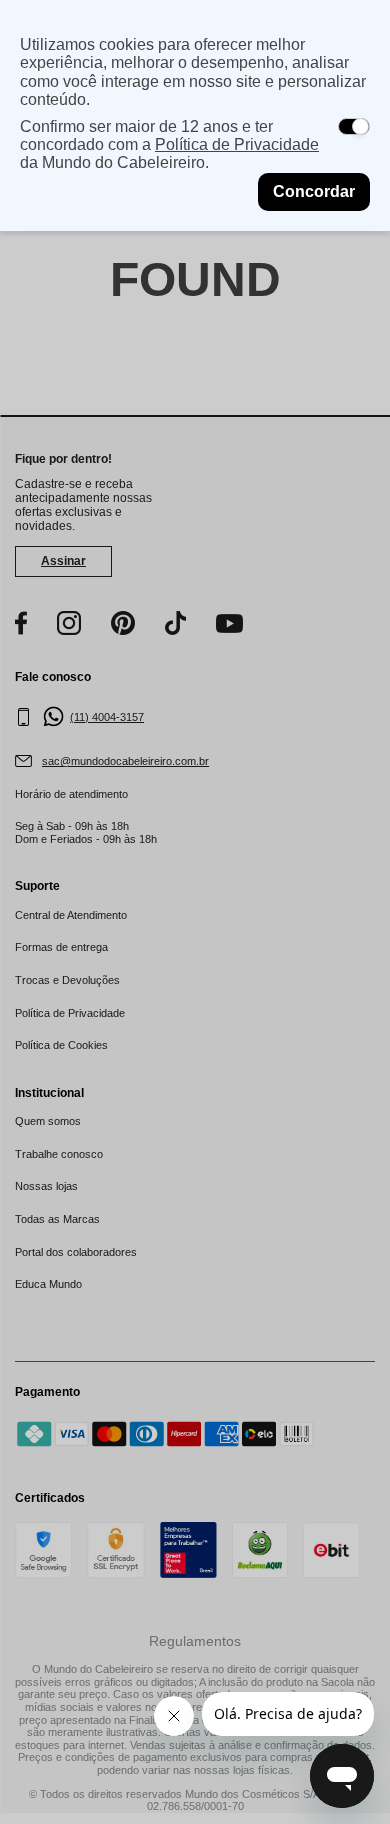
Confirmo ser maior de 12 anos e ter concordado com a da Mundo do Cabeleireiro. (169, 145)
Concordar (314, 191)
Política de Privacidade (237, 144)
